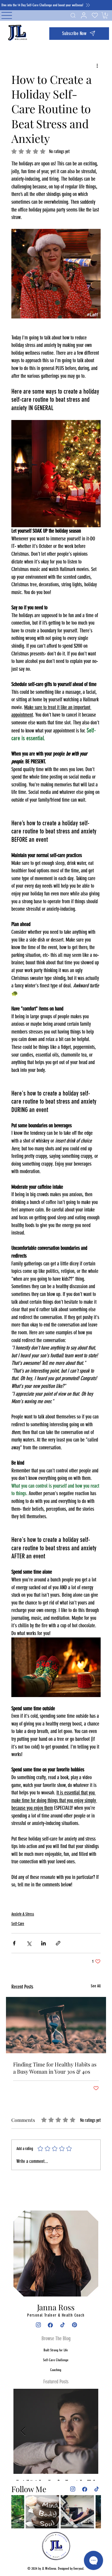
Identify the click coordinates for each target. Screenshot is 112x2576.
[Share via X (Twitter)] (29, 1943)
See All (96, 1986)
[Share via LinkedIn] (43, 1943)
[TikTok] (62, 2325)
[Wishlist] (94, 15)
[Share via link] (58, 1943)
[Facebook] (50, 2325)
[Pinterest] (74, 2325)
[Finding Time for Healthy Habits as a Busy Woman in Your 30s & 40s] (56, 2025)
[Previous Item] (23, 2431)
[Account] (83, 15)
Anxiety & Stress (23, 1914)
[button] (79, 34)
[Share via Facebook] (14, 1943)
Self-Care (18, 1924)
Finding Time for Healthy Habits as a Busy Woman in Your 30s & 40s (55, 2068)
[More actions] (97, 65)
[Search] (72, 15)
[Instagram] (38, 2325)
